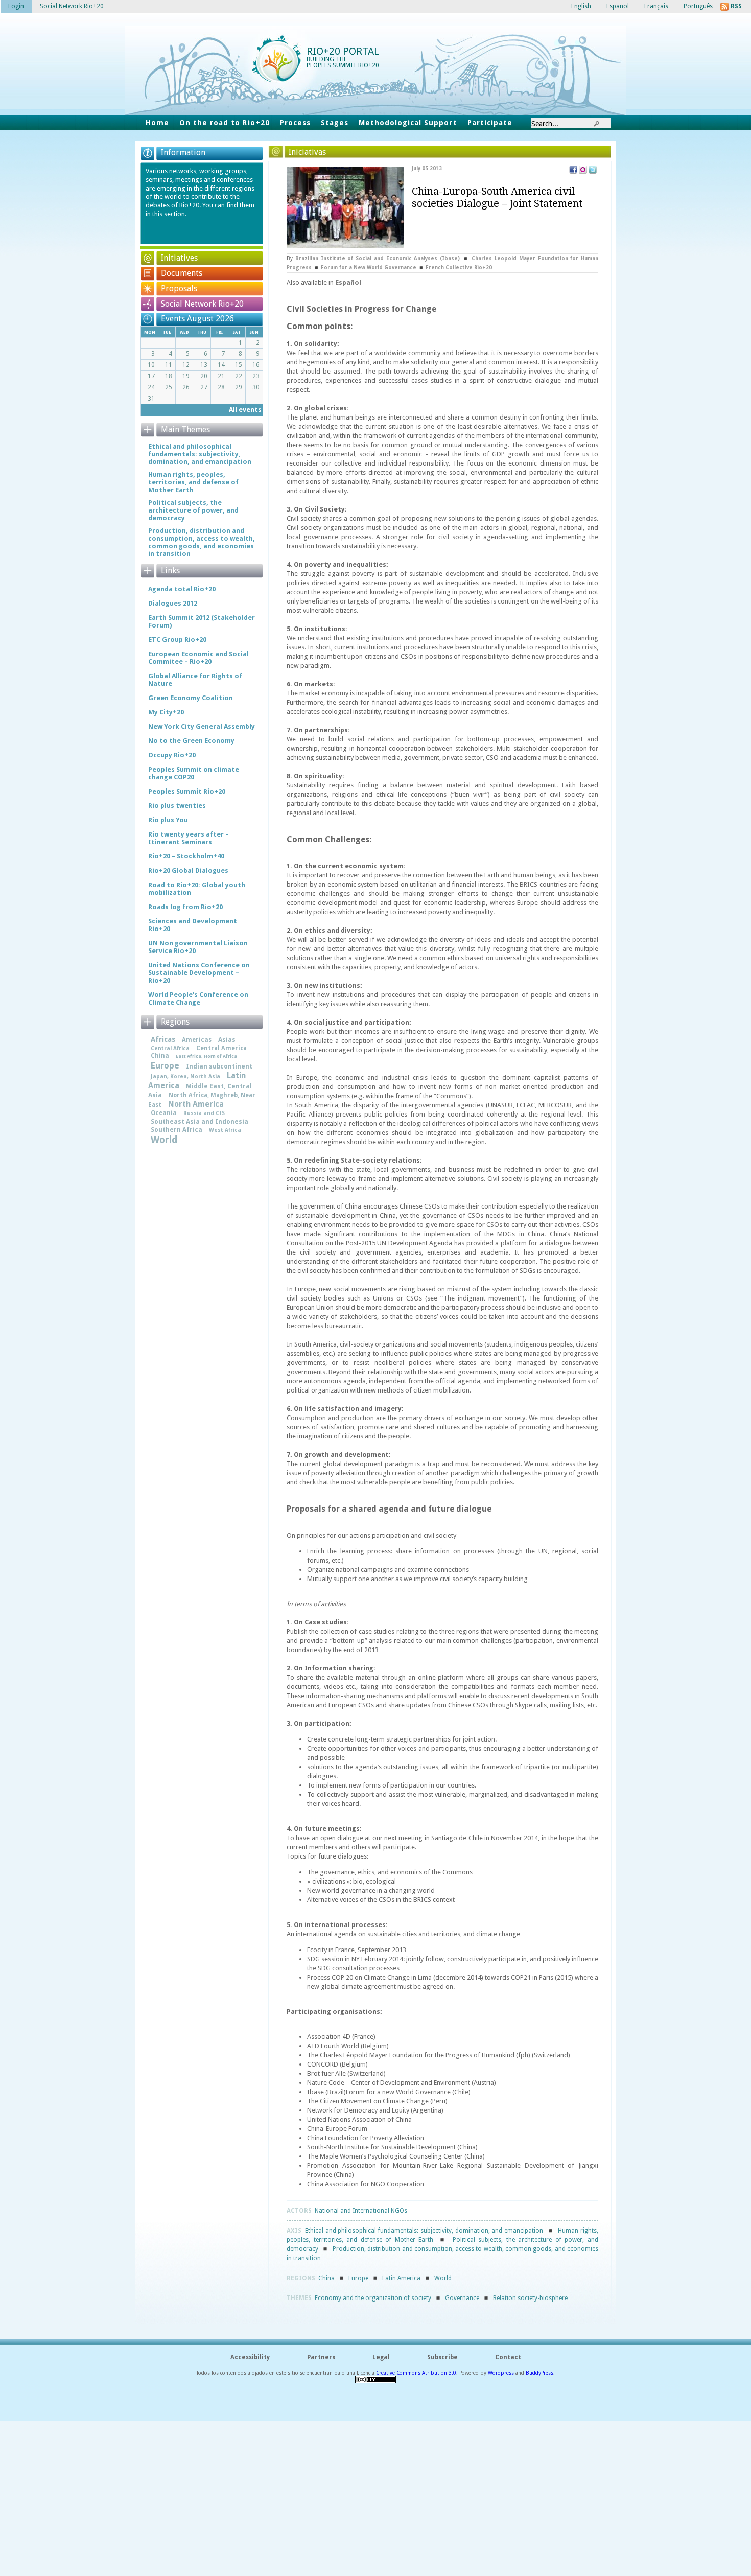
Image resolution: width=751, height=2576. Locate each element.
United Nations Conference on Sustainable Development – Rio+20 (199, 973)
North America (196, 1104)
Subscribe (442, 2357)
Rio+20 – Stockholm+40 (186, 856)
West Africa (225, 1130)
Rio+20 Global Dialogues (188, 871)
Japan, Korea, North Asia (185, 1076)
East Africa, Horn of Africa (206, 1056)
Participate (490, 123)
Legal (381, 2357)
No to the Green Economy (191, 741)
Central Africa (170, 1048)
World (443, 2278)
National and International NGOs (361, 2211)
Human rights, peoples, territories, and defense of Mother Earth (193, 482)
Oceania (164, 1113)
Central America (221, 1048)
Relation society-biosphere (530, 2298)
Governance (462, 2298)
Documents (182, 273)
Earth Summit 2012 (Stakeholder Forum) (202, 621)
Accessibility (250, 2357)
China (326, 2278)
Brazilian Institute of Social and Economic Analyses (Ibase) (378, 258)
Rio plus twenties (177, 806)
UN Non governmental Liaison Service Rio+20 (198, 947)
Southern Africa (177, 1130)
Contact (508, 2357)
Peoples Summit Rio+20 (187, 791)
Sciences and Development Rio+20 (193, 925)
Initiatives (179, 258)
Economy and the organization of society (373, 2298)
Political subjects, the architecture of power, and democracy (193, 510)
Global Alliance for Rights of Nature (195, 680)
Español (348, 282)
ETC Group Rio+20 (177, 640)
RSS (736, 6)
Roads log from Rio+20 (185, 907)
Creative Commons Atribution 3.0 (416, 2373)
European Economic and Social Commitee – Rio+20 (198, 658)
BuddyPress (539, 2373)
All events (245, 410)
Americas (197, 1040)
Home (157, 123)
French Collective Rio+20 (459, 268)
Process (295, 123)
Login (16, 6)
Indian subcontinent (219, 1066)
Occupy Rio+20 (172, 755)
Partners (321, 2357)
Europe (358, 2278)
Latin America (401, 2278)
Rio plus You (168, 820)
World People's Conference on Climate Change (198, 999)
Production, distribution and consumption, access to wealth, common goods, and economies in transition (202, 542)
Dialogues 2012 (173, 603)
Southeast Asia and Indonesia (200, 1121)
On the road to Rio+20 (225, 123)
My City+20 (166, 712)
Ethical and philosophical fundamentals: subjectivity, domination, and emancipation (424, 2231)
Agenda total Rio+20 (182, 589)
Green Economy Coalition (191, 698)
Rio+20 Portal (343, 51)
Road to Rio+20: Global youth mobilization (197, 889)
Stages (335, 123)
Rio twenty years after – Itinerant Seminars (189, 838)
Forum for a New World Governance (369, 268)
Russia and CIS (204, 1113)
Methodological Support (408, 123)
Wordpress (501, 2373)
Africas (163, 1039)
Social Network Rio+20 (202, 304)
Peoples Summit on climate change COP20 (194, 773)
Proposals (179, 288)
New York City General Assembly (202, 726)
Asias (227, 1040)
